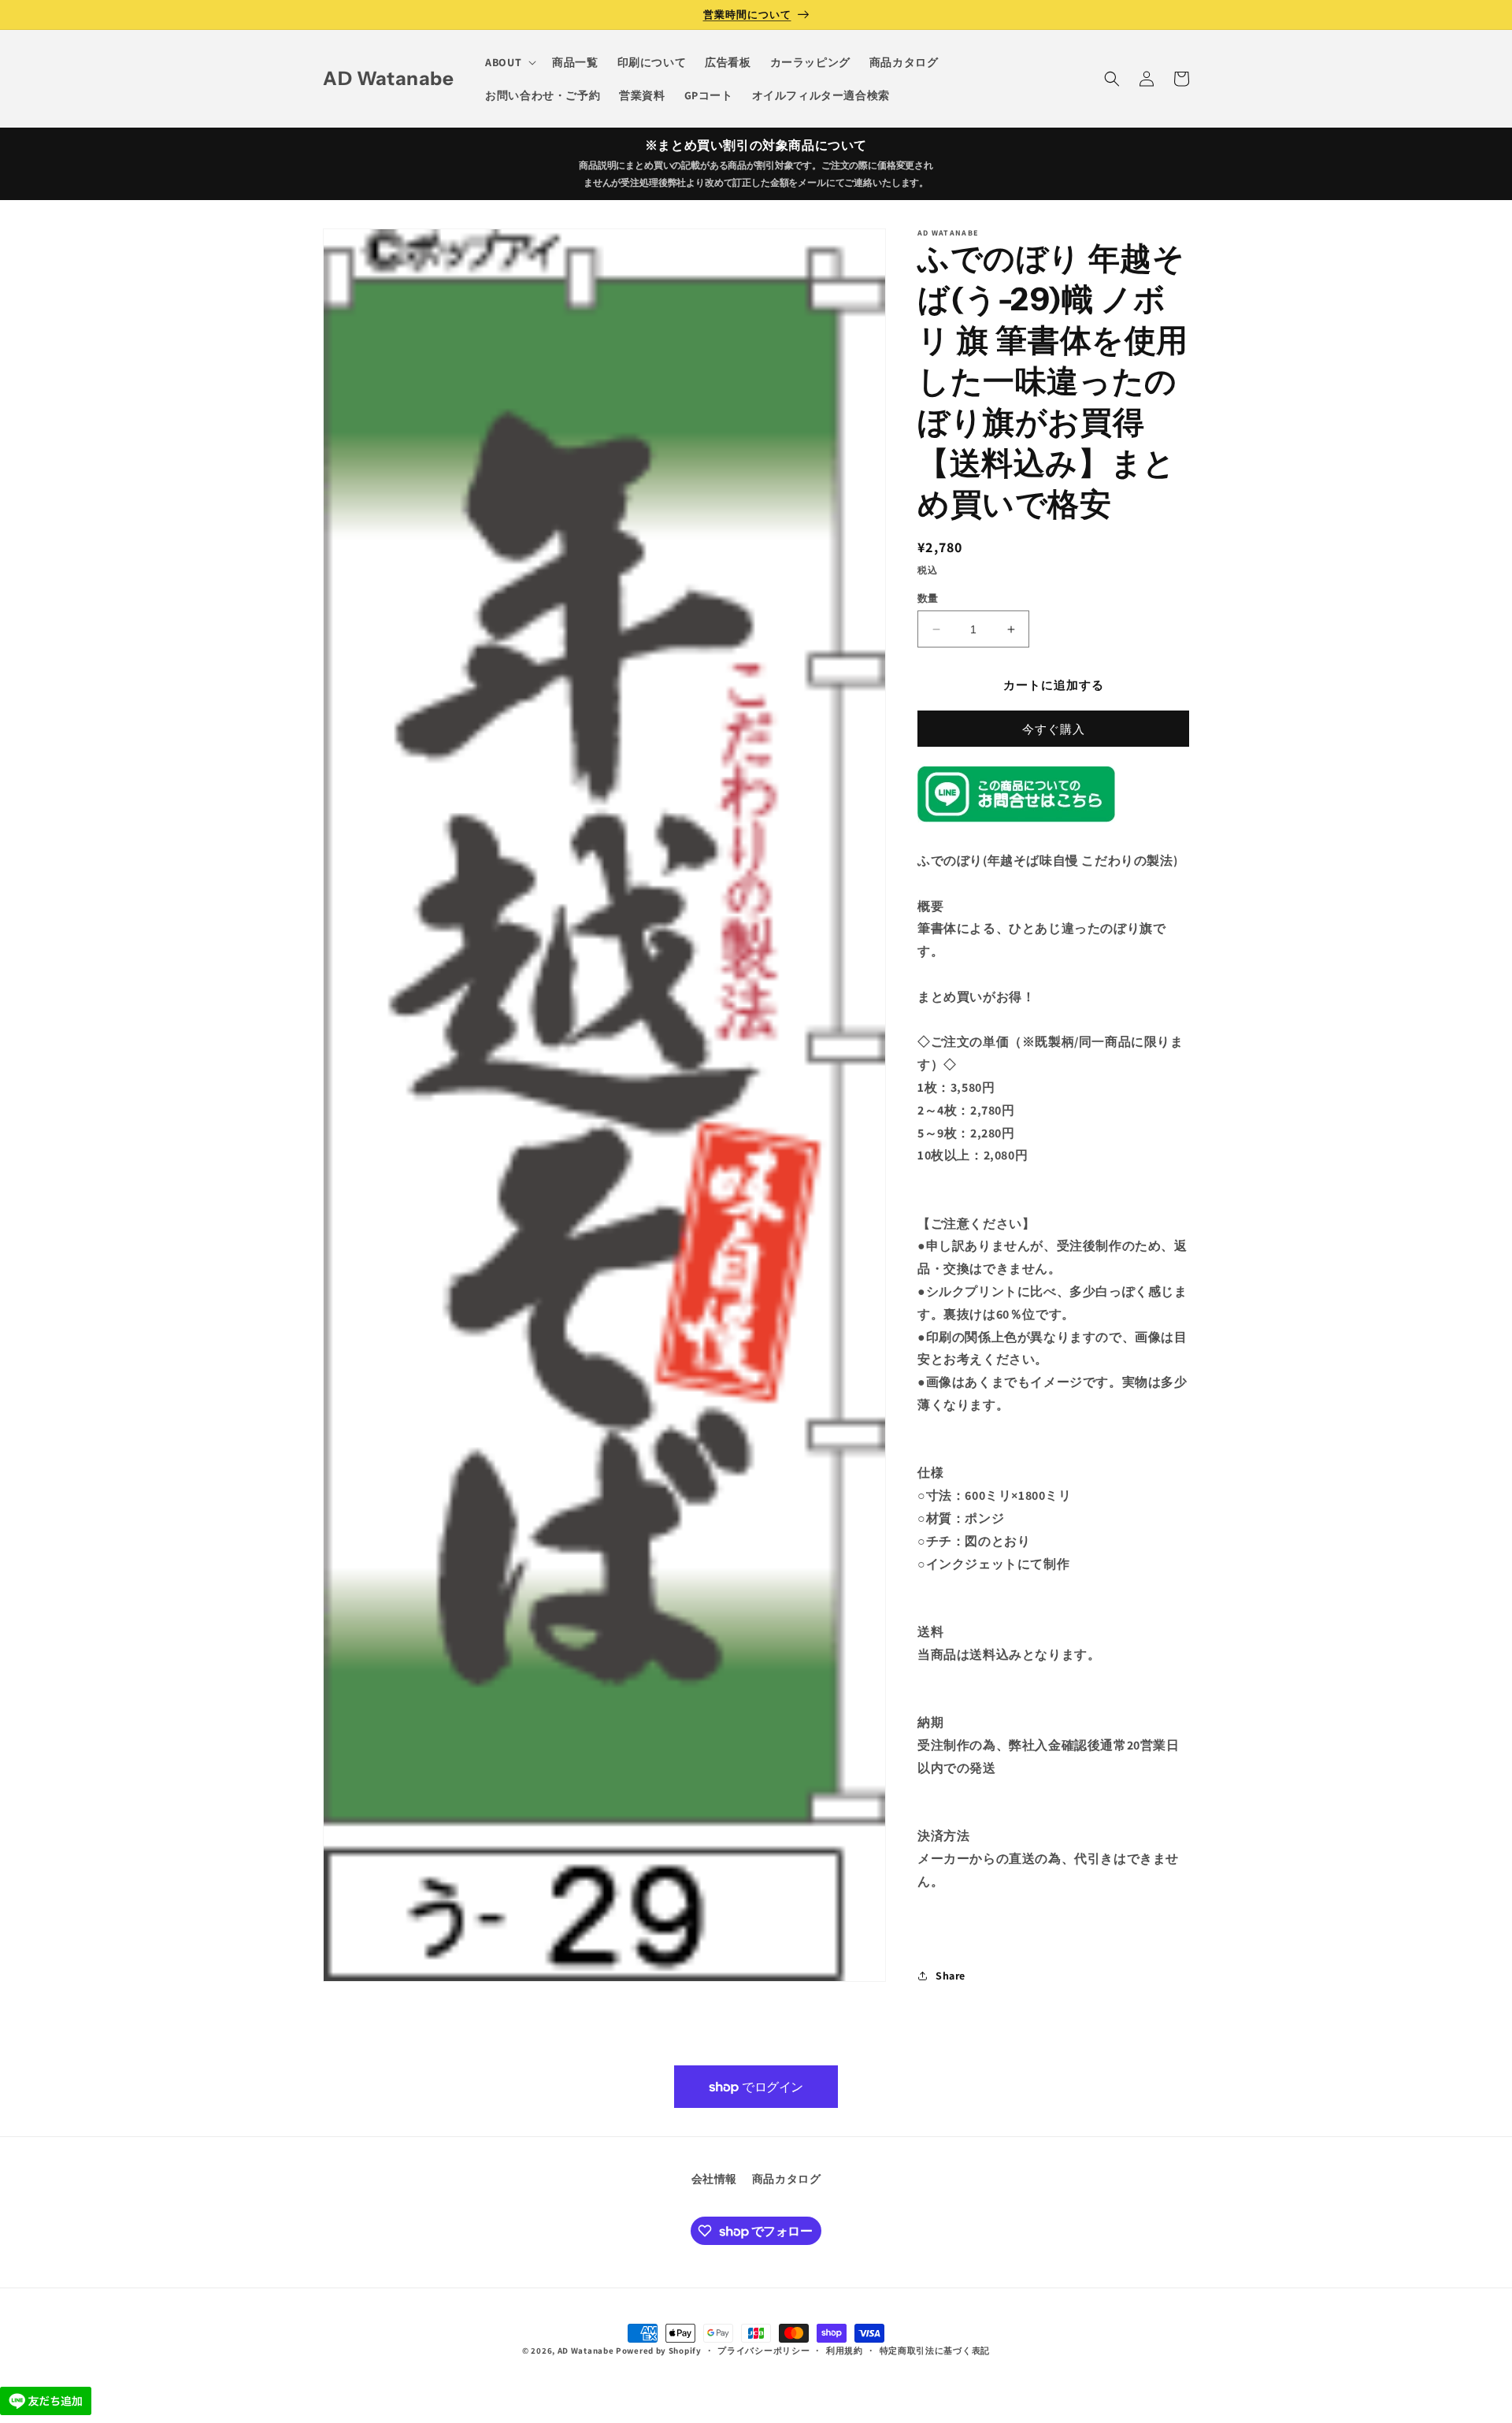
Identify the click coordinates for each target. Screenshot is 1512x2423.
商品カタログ (787, 2179)
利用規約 (845, 2351)
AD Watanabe (586, 2351)
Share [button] (951, 1976)
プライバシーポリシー (763, 2351)
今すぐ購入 (1054, 729)
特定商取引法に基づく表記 (935, 2351)
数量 (928, 598)
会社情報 (714, 2179)
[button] (509, 62)
